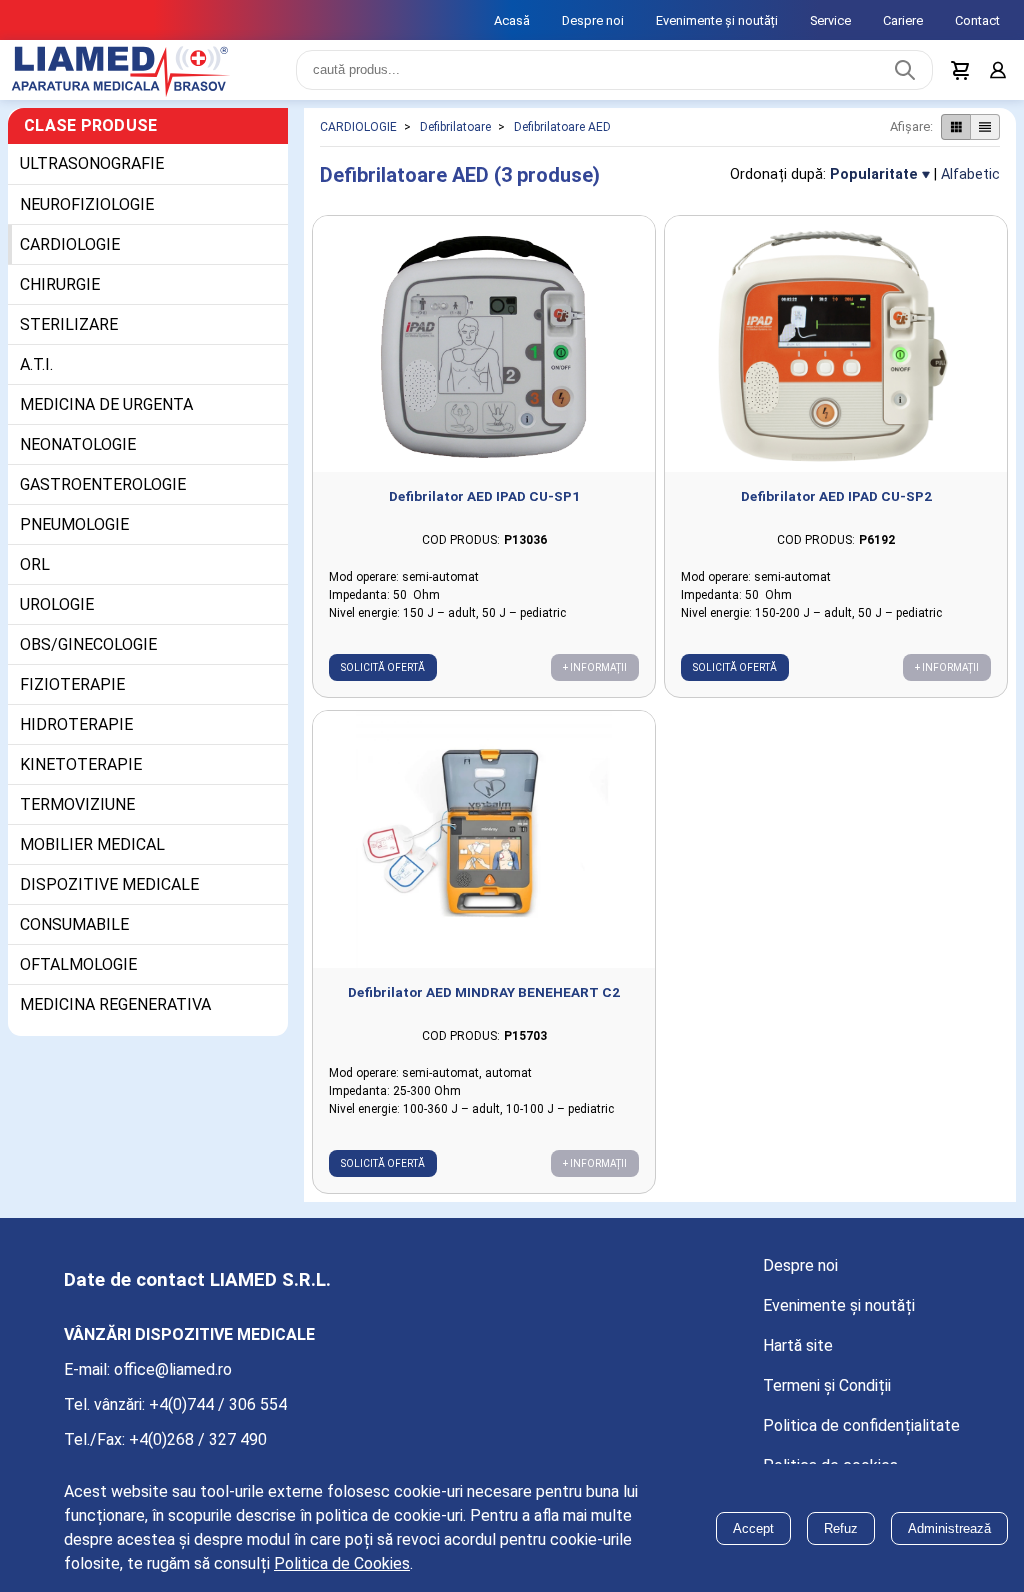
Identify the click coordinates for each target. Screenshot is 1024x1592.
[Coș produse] (956, 76)
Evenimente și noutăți (717, 20)
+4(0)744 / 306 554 (218, 1416)
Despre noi (593, 20)
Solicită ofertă (383, 679)
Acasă (512, 20)
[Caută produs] (900, 76)
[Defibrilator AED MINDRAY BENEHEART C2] (484, 851)
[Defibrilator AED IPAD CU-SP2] (836, 356)
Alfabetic (970, 186)
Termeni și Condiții (827, 1397)
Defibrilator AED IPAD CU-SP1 (484, 508)
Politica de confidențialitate (861, 1437)
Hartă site (798, 1357)
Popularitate (874, 186)
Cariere (903, 20)
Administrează (949, 1528)
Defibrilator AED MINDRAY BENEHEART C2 (484, 1004)
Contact (977, 20)
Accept (753, 1528)
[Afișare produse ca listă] (985, 139)
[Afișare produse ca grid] (955, 139)
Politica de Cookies (342, 1563)
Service (830, 20)
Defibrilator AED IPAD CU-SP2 (836, 508)
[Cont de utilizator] (996, 76)
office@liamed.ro (173, 1381)
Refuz (841, 1528)
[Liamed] (140, 76)
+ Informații (595, 679)
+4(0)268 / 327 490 (198, 1451)
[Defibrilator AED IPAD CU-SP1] (484, 356)
